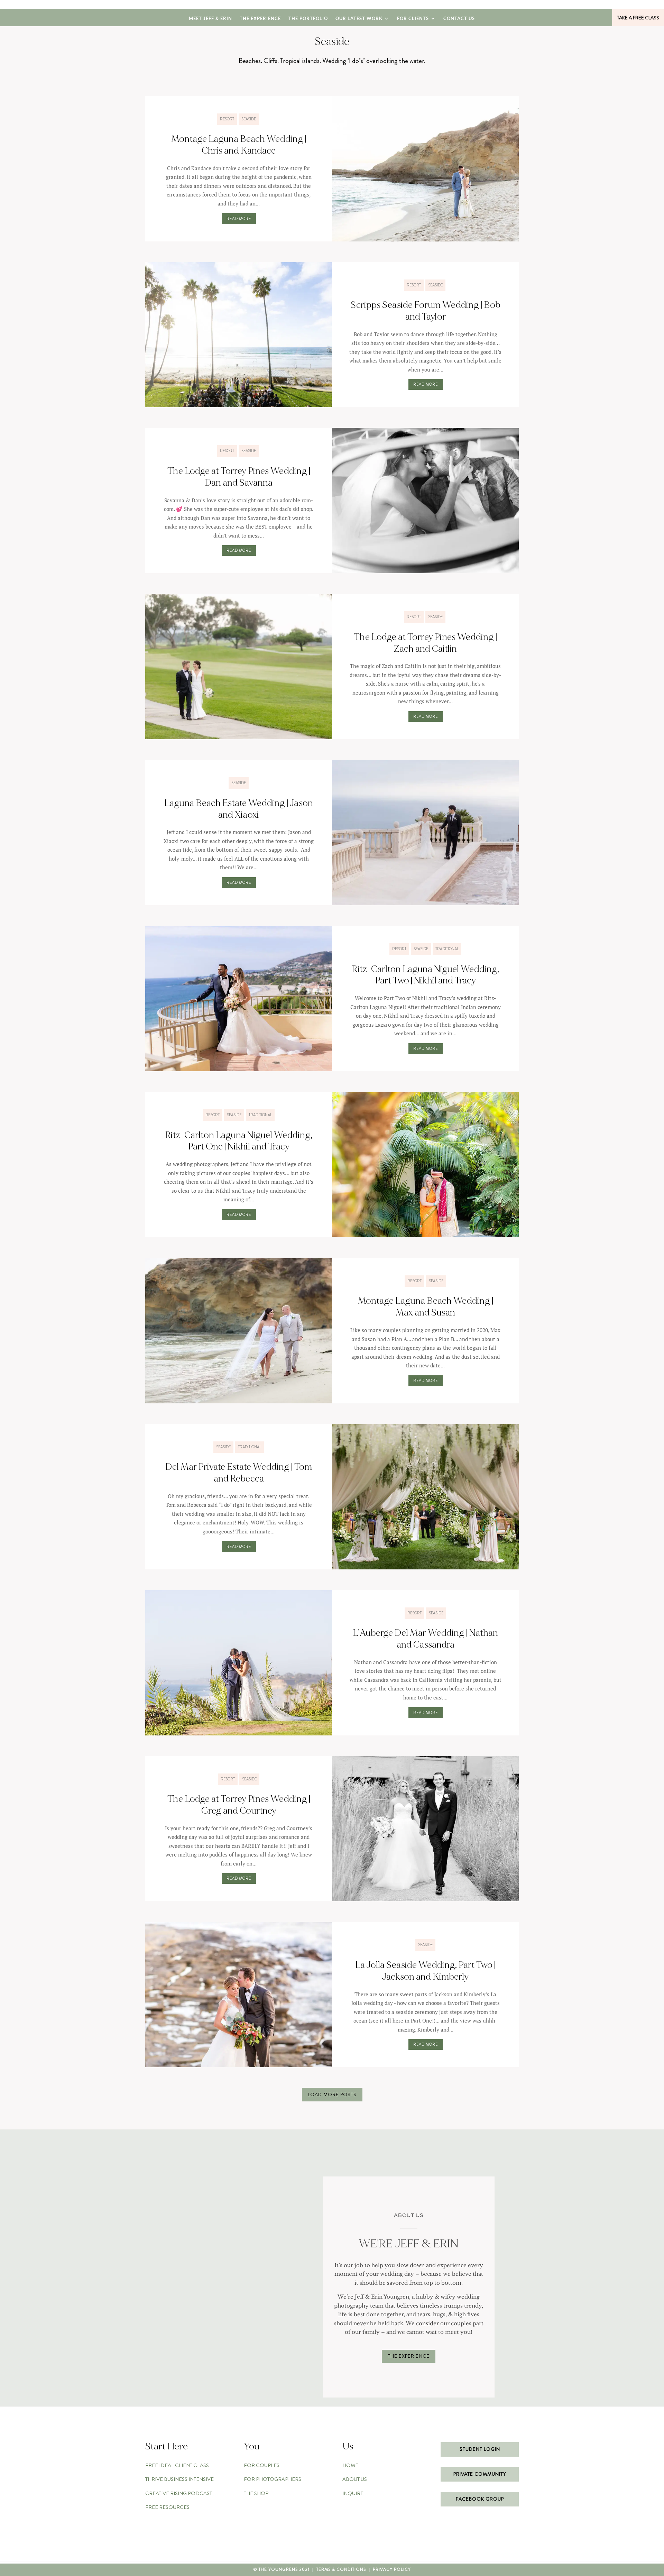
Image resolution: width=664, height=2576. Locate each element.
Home (350, 2465)
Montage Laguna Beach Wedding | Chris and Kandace (239, 145)
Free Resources (167, 2507)
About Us (355, 2479)
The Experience (260, 19)
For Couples (262, 2465)
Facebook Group (480, 2499)
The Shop (256, 2493)
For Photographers (273, 2479)
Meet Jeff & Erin (210, 19)
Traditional (447, 949)
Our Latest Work (359, 19)
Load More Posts (332, 2094)
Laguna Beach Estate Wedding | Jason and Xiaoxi (239, 809)
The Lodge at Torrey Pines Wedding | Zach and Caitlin (426, 643)
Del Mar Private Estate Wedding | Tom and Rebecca (239, 1473)
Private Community (480, 2474)
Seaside (249, 119)
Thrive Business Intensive (179, 2479)
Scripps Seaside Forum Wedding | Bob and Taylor (425, 311)
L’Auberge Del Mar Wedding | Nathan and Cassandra (425, 1639)
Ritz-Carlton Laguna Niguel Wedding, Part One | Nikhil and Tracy (239, 1141)
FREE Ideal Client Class (177, 2465)
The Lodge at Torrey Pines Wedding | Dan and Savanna (239, 477)
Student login (480, 2449)
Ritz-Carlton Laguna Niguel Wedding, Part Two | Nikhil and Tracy (425, 975)
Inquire (353, 2493)
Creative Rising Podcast (179, 2493)
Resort (227, 119)
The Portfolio (308, 19)
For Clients (413, 19)
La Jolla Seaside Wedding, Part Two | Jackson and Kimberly (425, 1971)
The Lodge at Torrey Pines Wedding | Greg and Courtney (239, 1805)
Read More (239, 219)
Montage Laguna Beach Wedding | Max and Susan (426, 1307)
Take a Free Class (638, 18)
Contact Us (459, 19)
